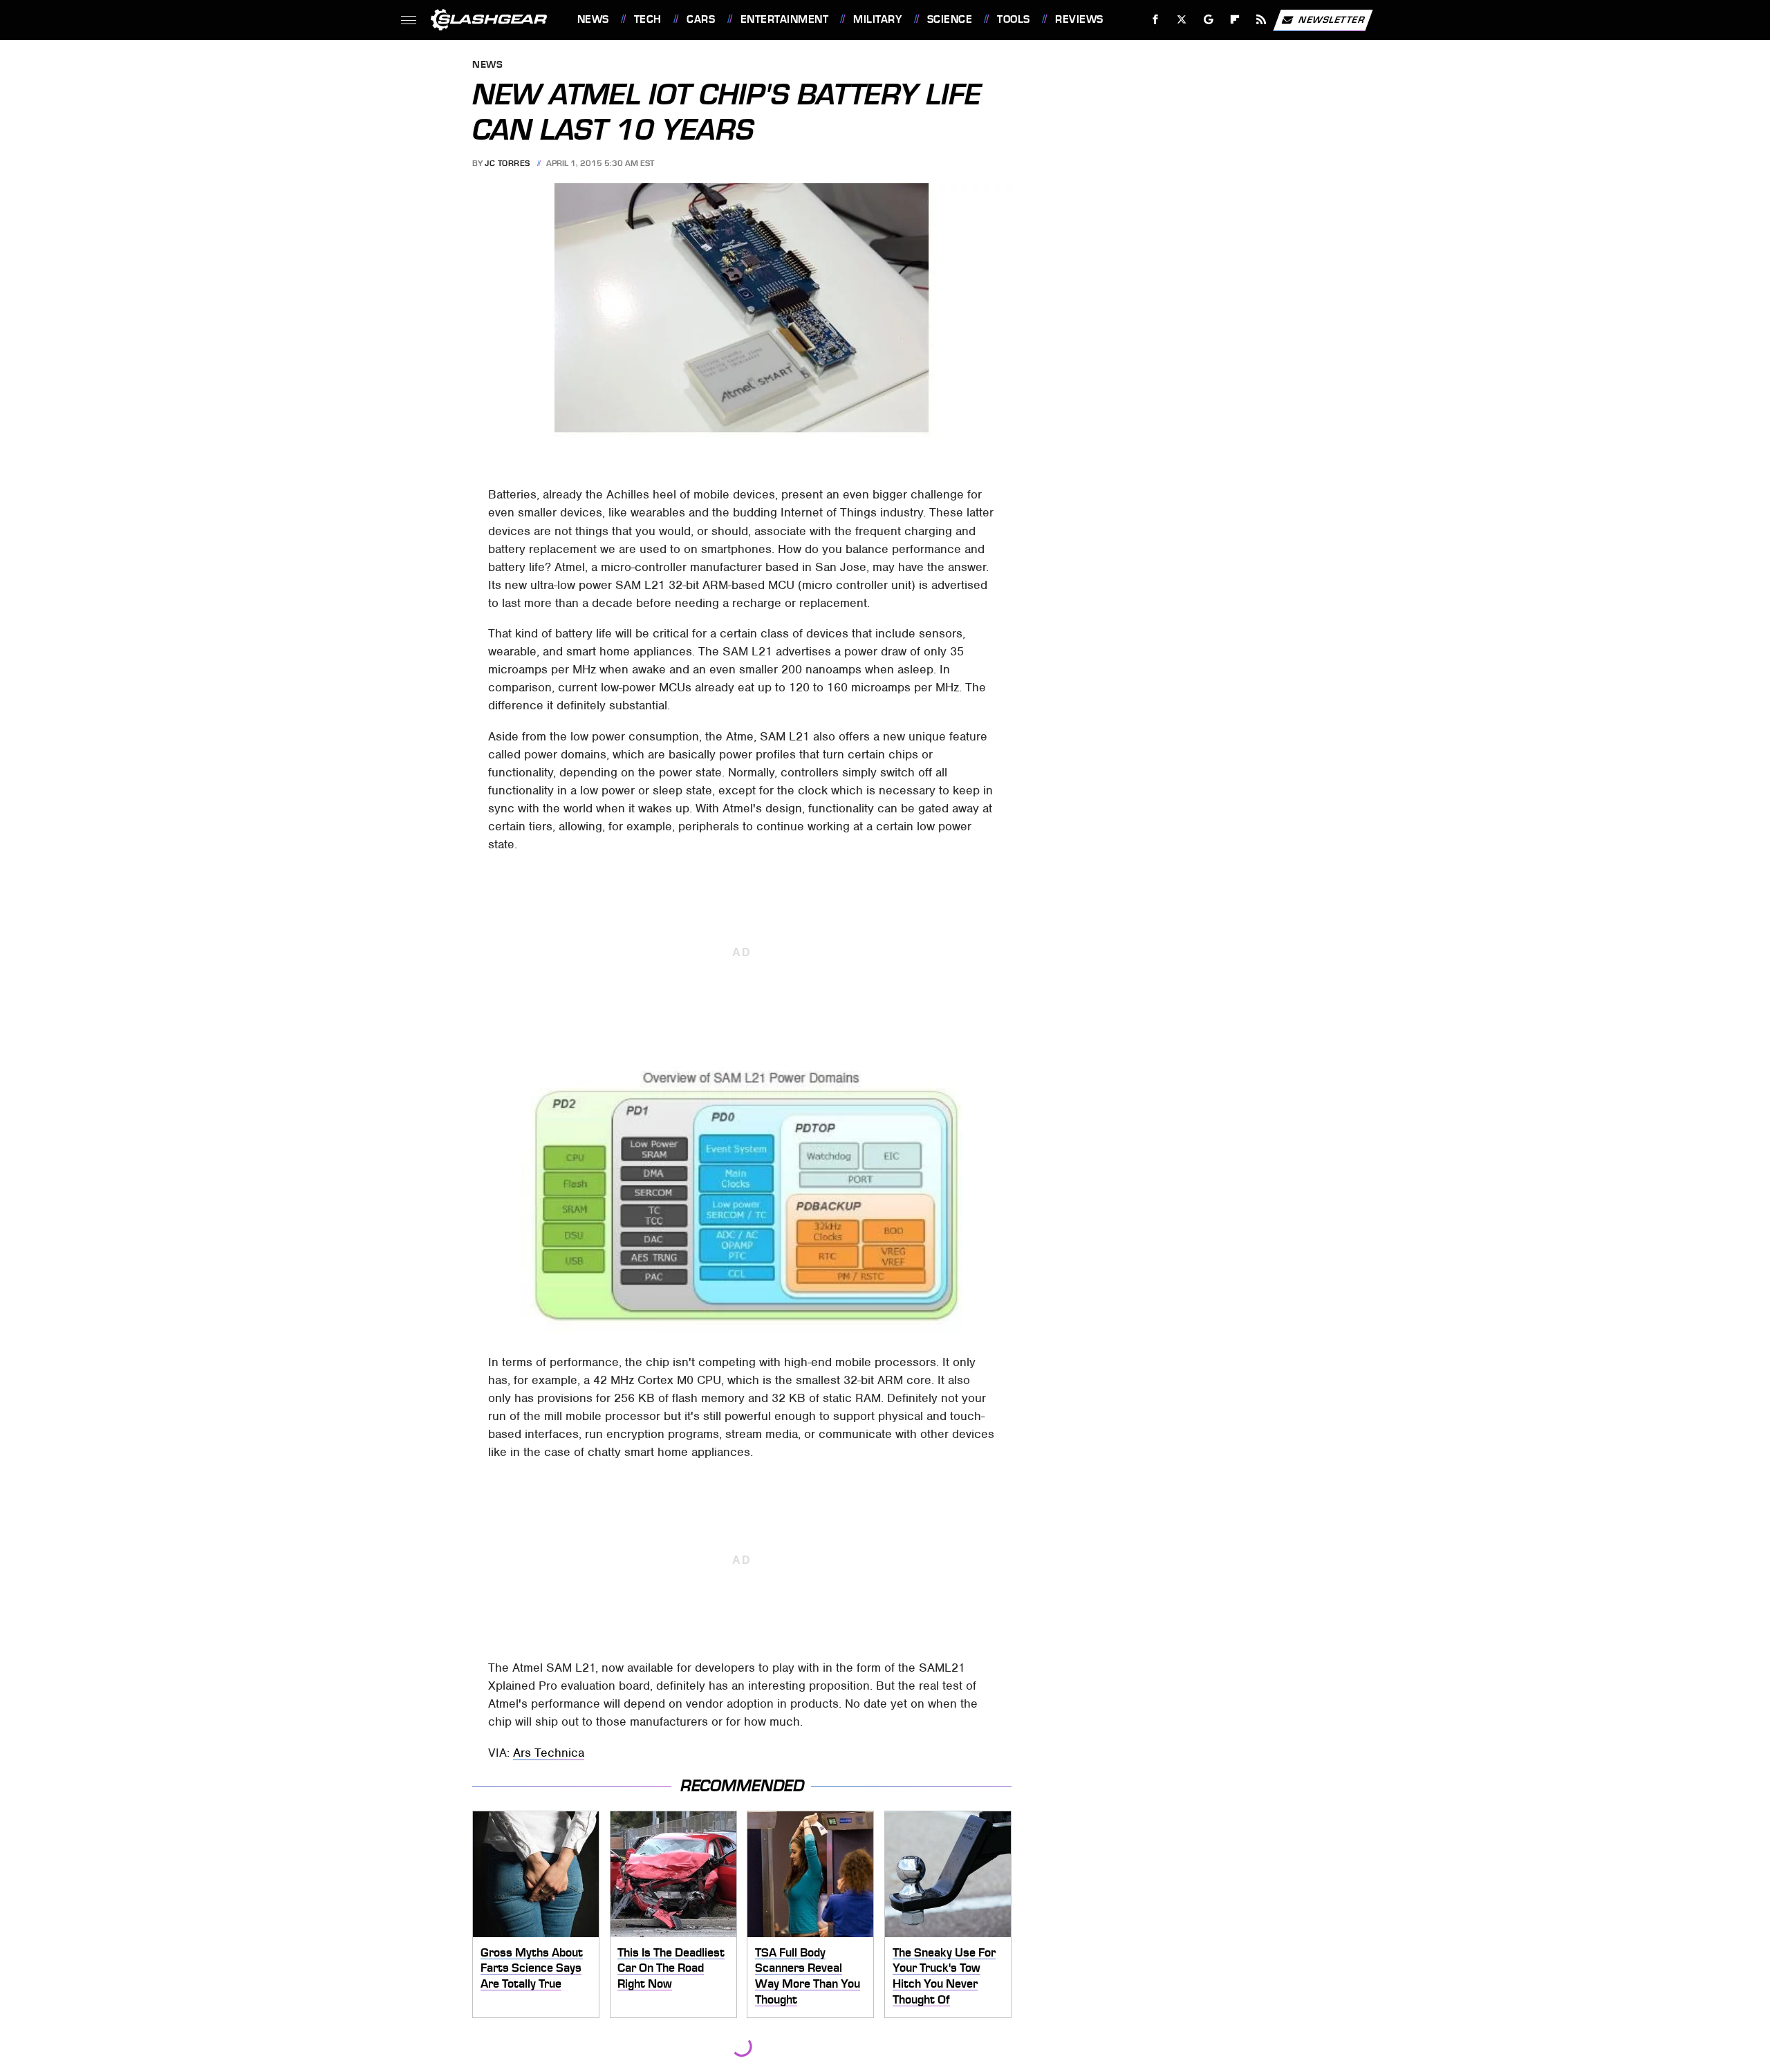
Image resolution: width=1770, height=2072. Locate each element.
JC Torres (507, 163)
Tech (648, 19)
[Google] (1208, 20)
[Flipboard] (1235, 20)
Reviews (1079, 19)
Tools (1013, 19)
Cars (701, 19)
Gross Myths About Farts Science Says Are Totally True (532, 1968)
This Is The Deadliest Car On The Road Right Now (671, 1968)
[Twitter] (1181, 20)
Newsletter (1332, 19)
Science (950, 19)
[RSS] (1261, 20)
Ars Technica (549, 1753)
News (593, 19)
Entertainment (784, 19)
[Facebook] (1156, 20)
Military (877, 19)
